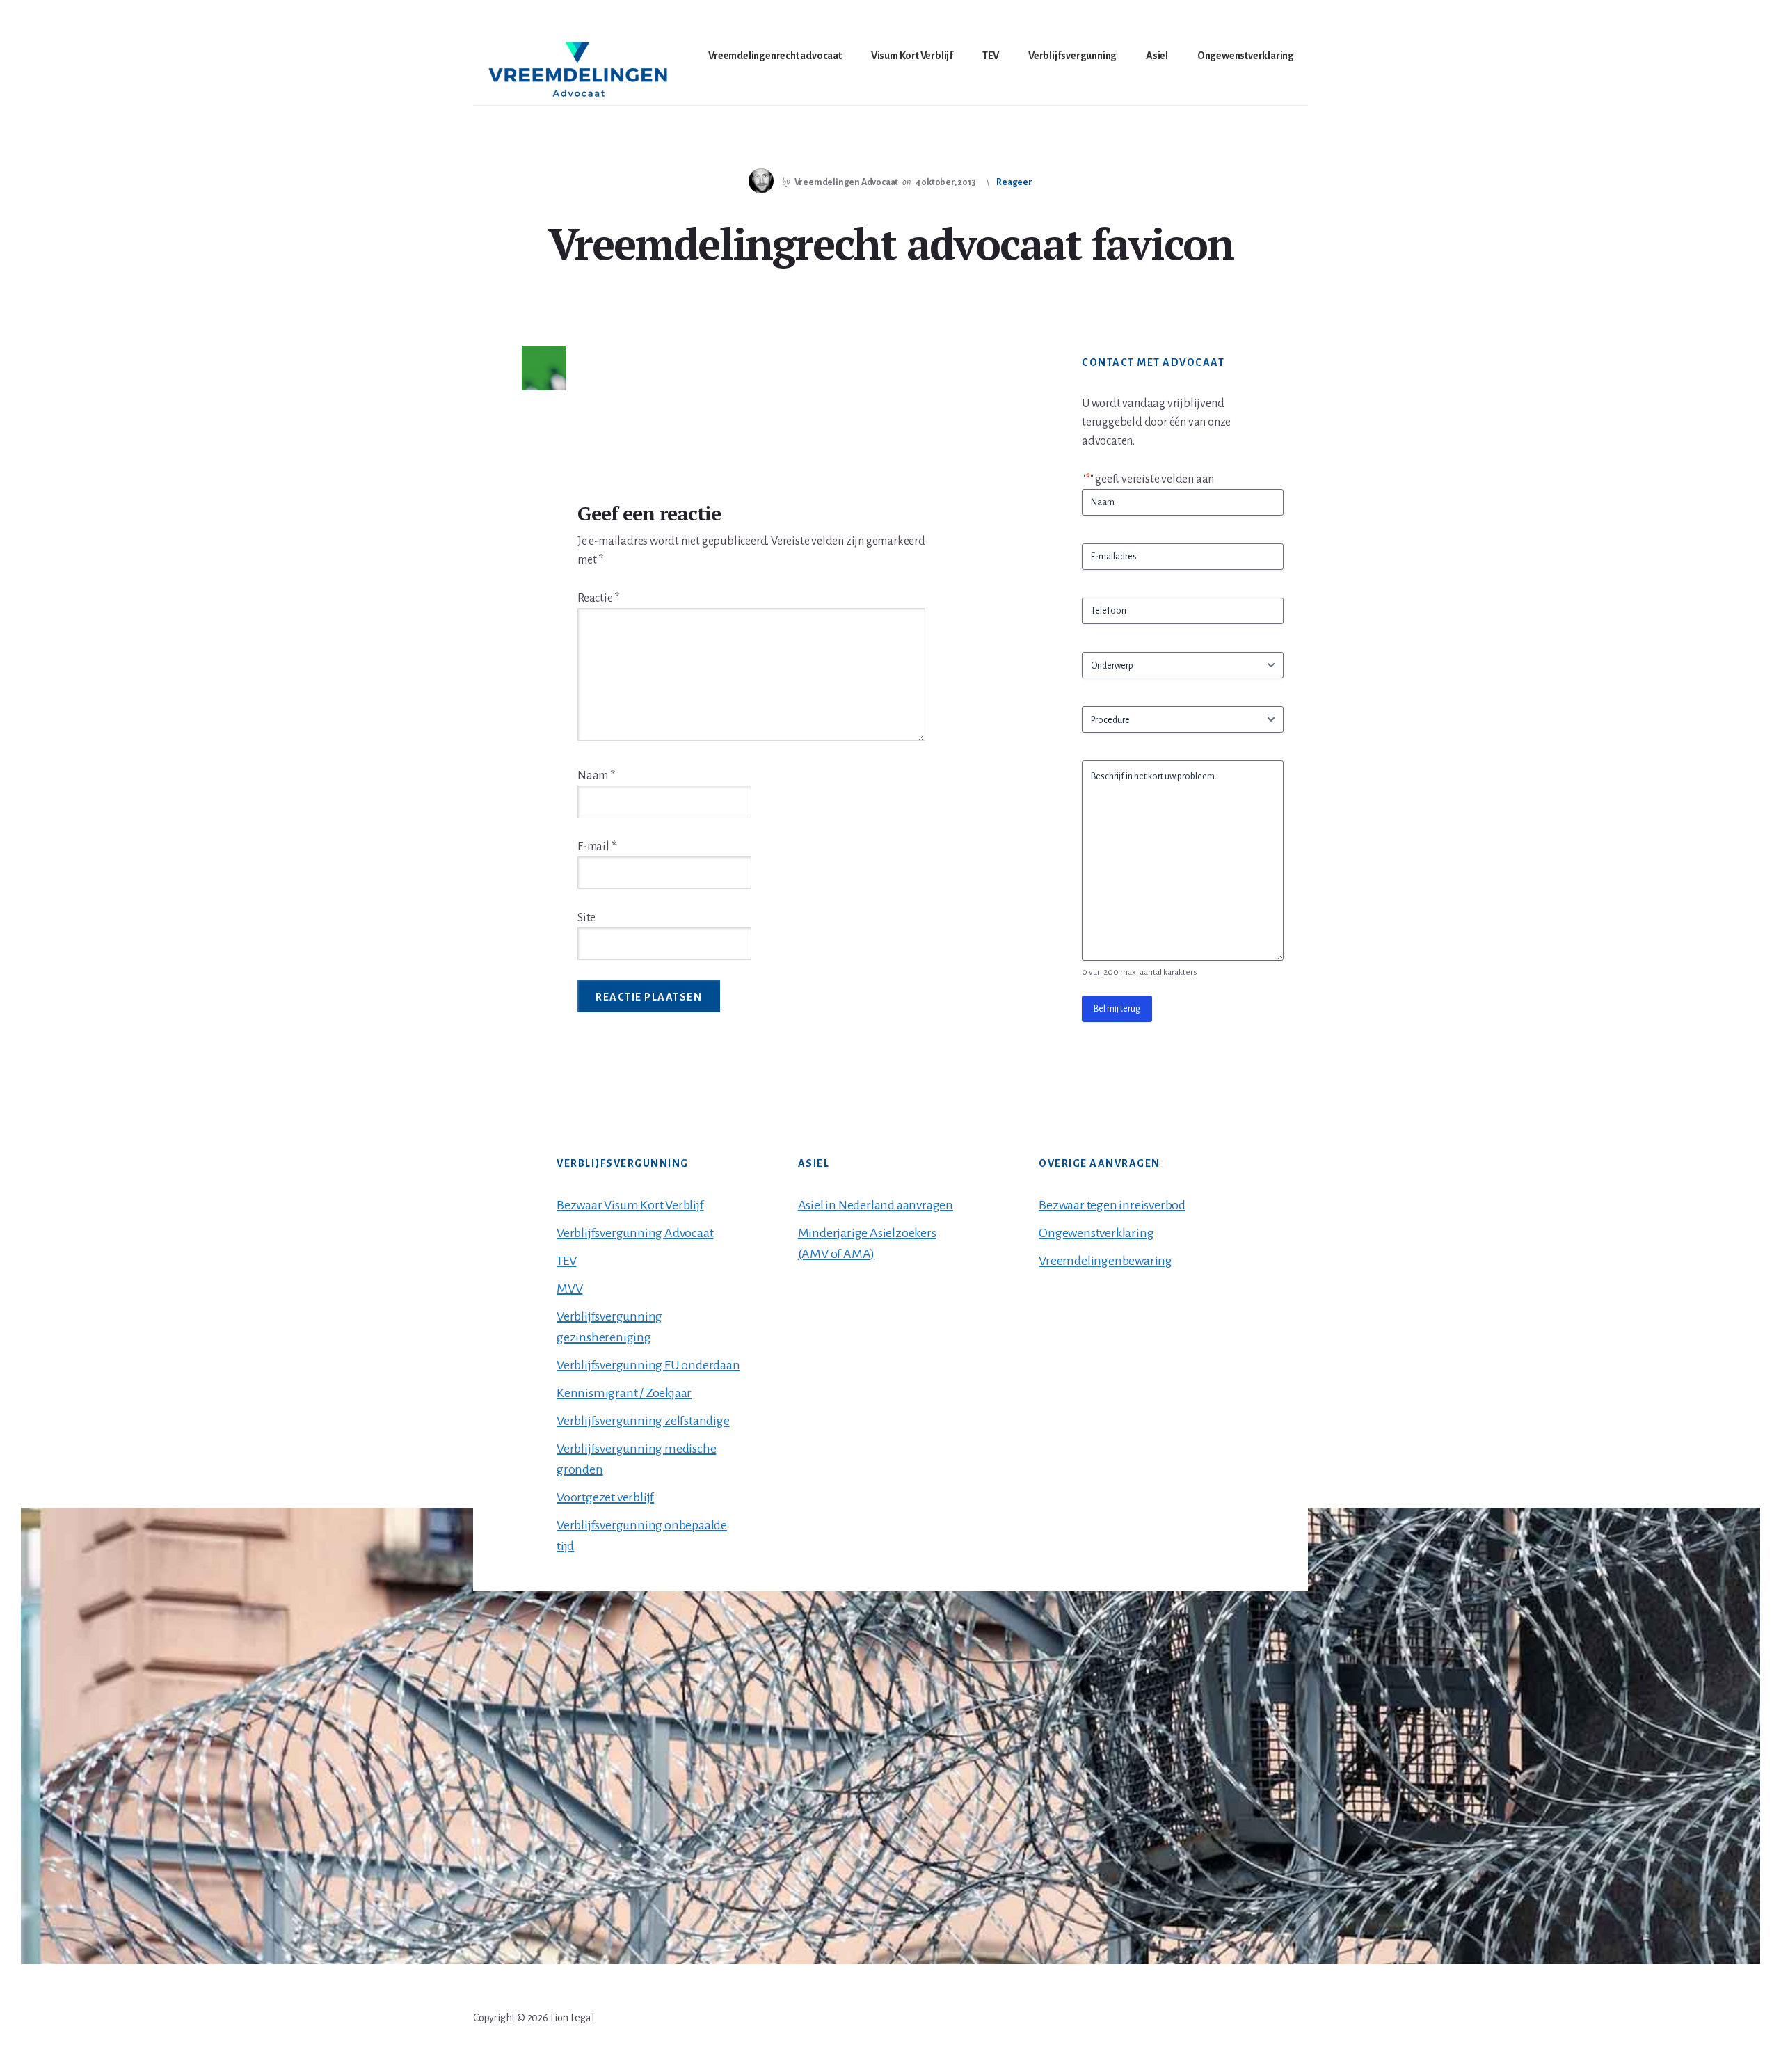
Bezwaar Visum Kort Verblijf (630, 1205)
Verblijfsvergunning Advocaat (635, 1233)
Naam (596, 776)
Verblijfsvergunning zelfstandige (643, 1421)
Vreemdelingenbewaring (1105, 1261)
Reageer (1014, 182)
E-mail (597, 847)
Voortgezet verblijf (605, 1497)
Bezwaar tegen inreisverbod (1112, 1205)
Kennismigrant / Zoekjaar (624, 1393)
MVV (569, 1289)
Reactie (598, 598)
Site (586, 918)
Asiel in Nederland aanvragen (876, 1205)
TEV (566, 1261)
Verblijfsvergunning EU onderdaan (648, 1365)
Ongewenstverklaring (1096, 1233)
